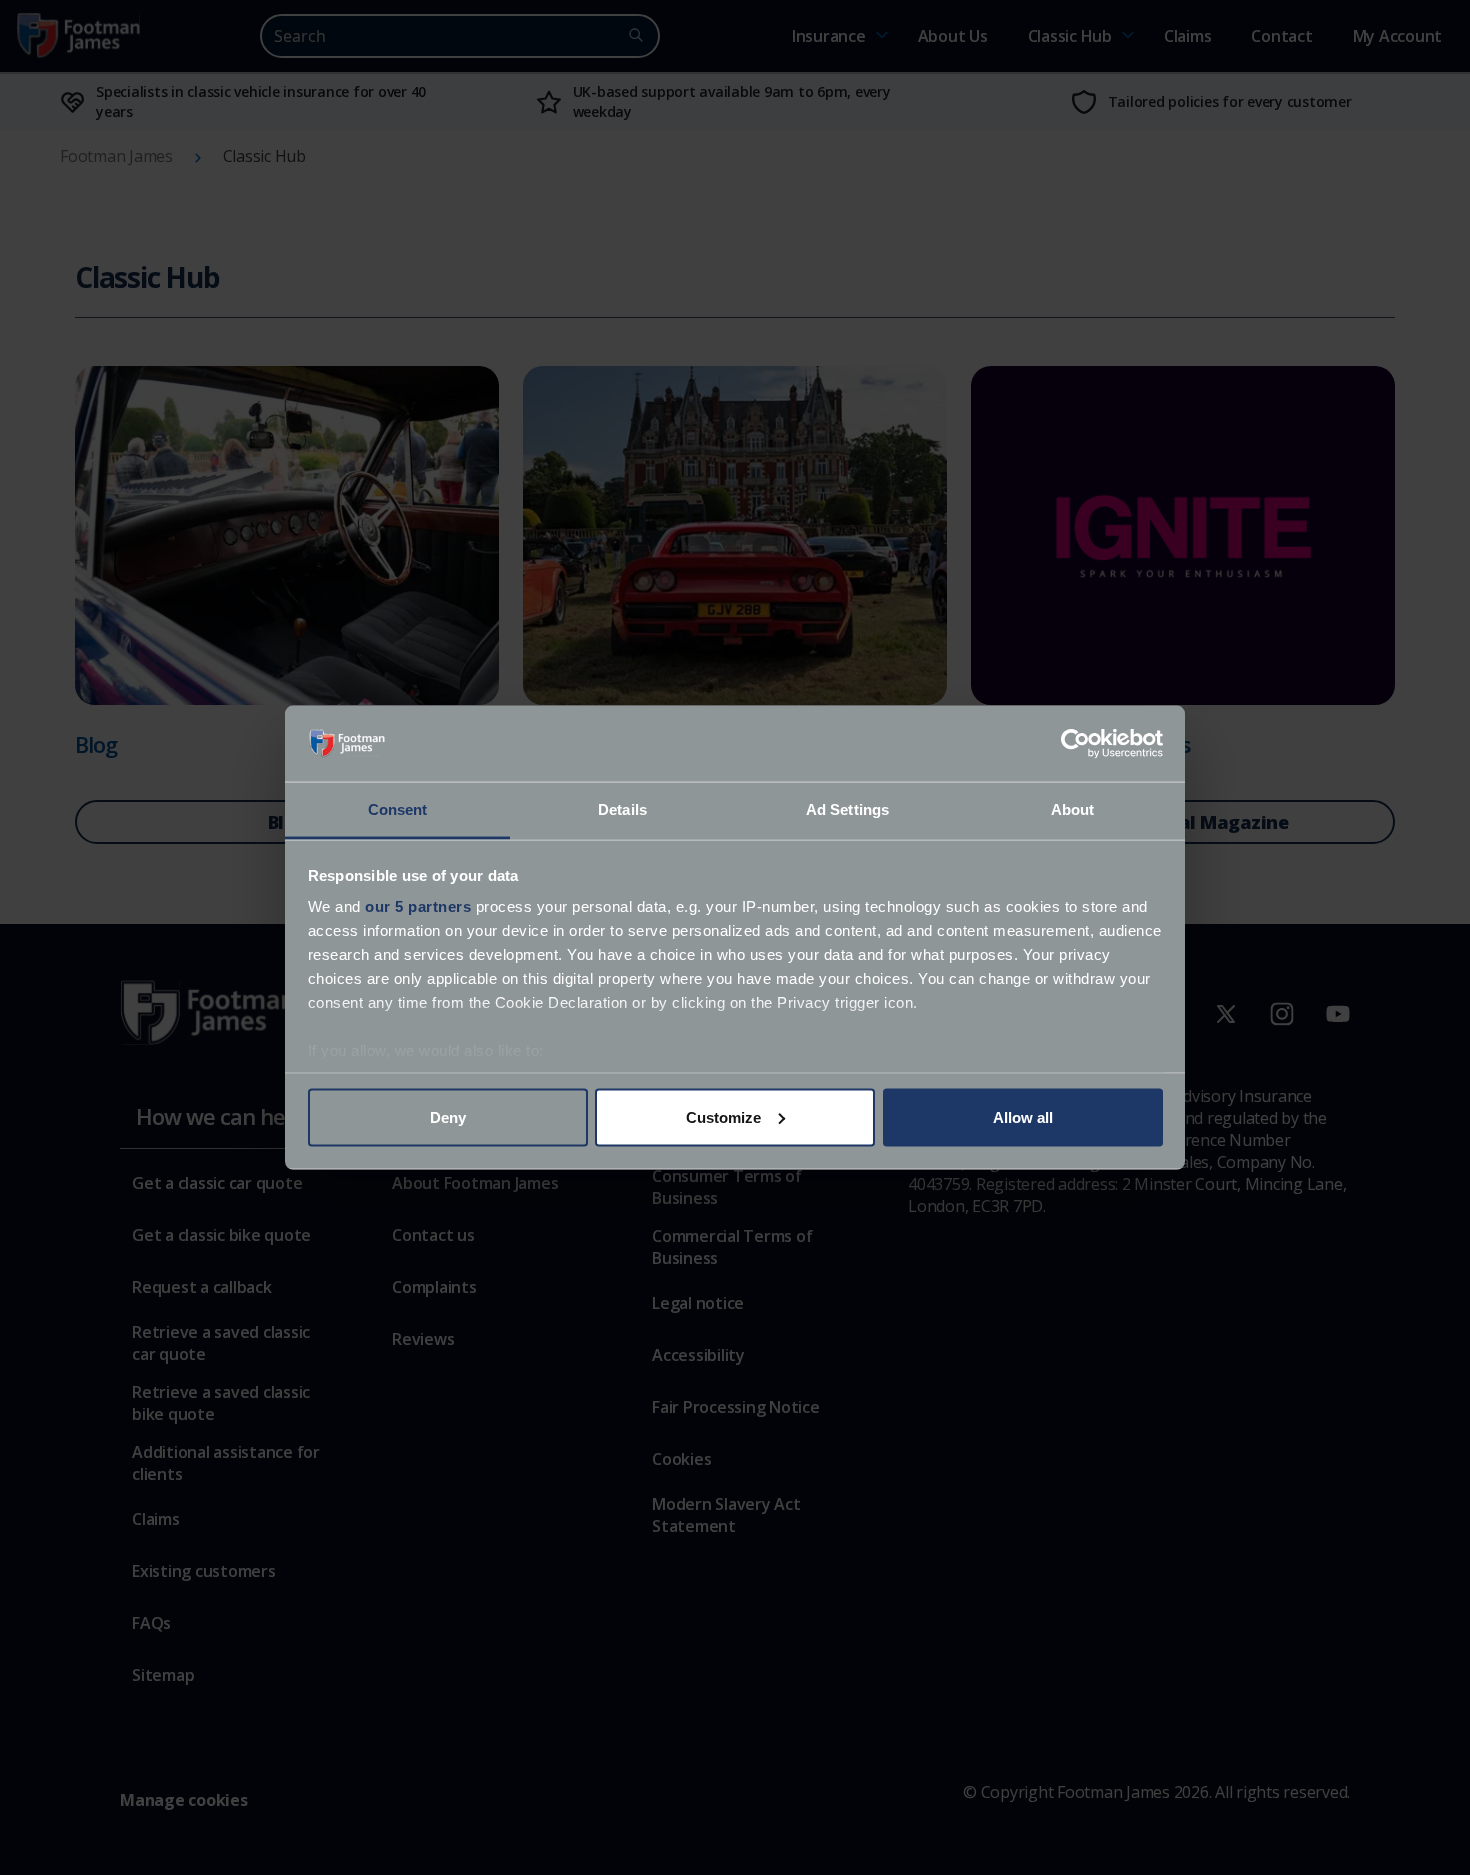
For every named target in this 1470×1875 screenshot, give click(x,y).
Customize (723, 1116)
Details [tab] (622, 809)
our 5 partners (418, 906)
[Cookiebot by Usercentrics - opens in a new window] (1075, 744)
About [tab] (1073, 809)
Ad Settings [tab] (847, 809)
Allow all (1023, 1116)
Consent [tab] (398, 809)
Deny (448, 1116)
